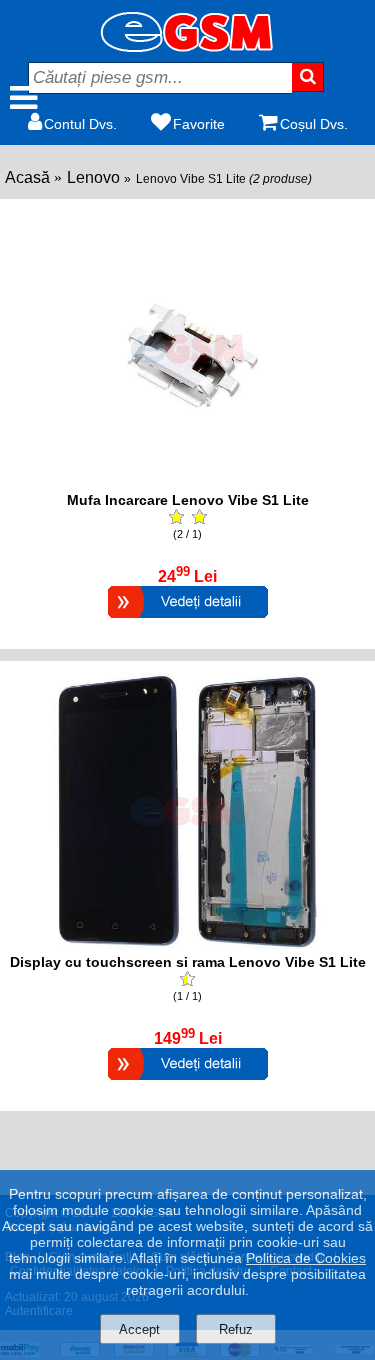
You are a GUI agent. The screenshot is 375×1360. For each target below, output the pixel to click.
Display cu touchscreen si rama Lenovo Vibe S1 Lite (188, 962)
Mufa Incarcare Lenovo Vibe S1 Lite (188, 500)
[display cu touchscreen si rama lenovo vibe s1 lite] (188, 943)
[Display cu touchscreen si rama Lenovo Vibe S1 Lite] (188, 1082)
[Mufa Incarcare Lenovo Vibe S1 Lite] (188, 620)
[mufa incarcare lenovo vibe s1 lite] (188, 481)
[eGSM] (188, 46)
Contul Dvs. (80, 124)
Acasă (27, 177)
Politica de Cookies (306, 1258)
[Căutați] (308, 77)
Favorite (199, 124)
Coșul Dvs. (314, 124)
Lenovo (93, 177)
